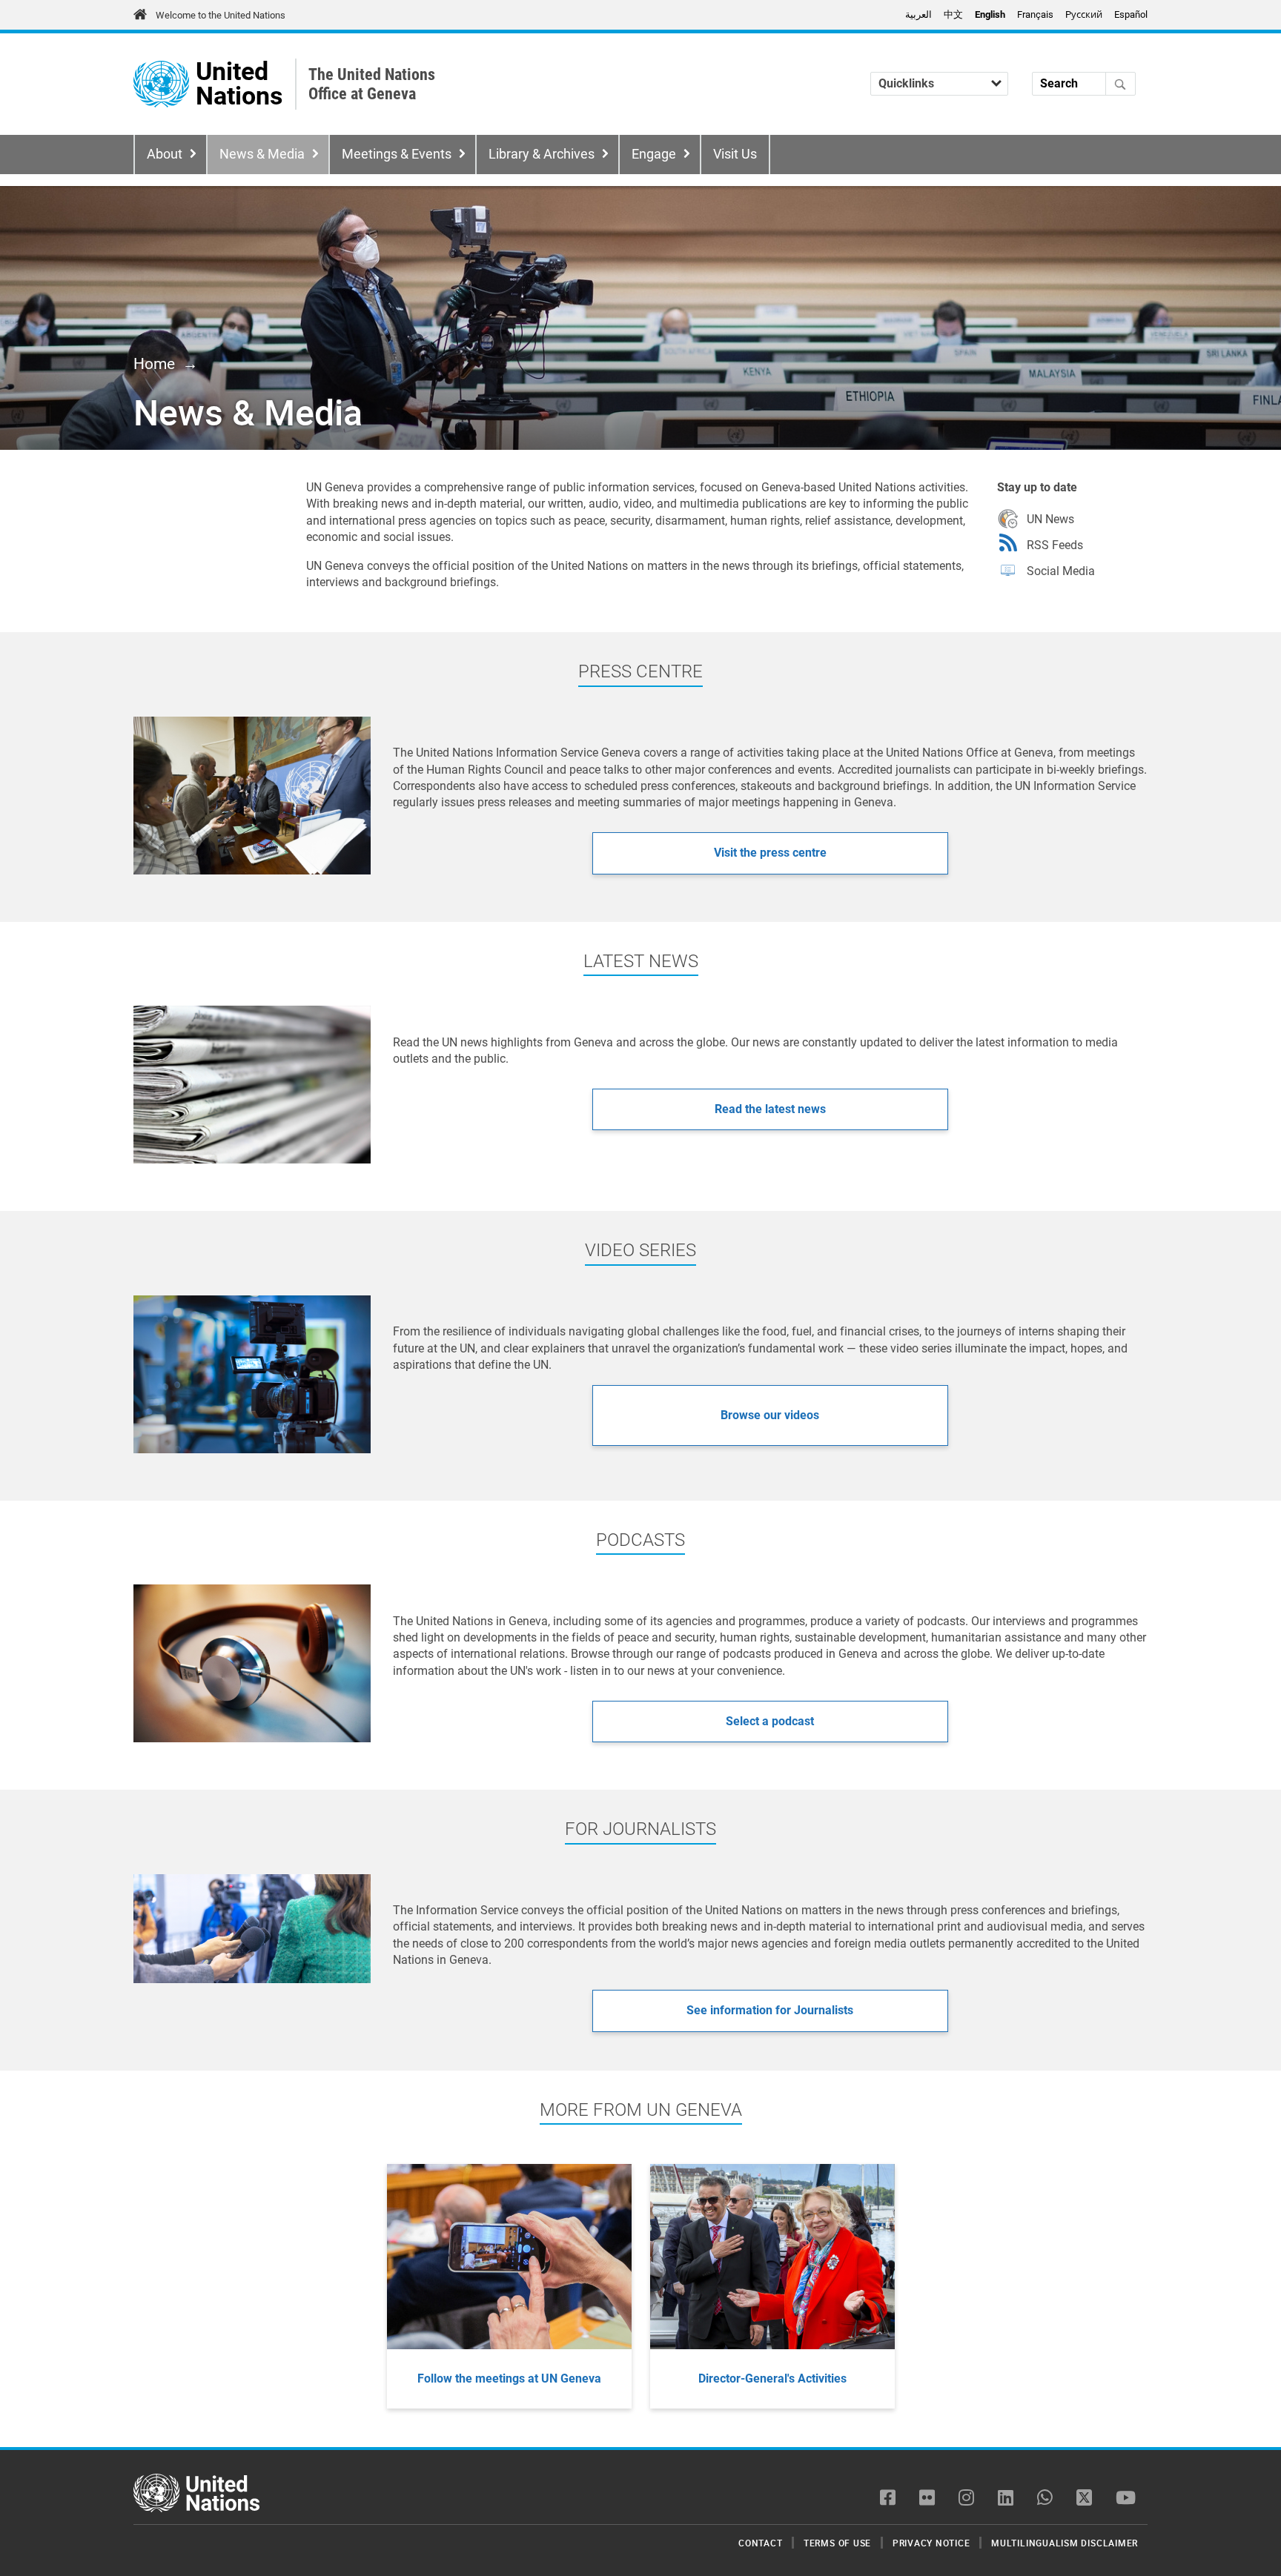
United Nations (239, 84)
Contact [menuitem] (760, 2543)
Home (154, 364)
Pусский (1084, 14)
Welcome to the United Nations (221, 15)
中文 (953, 14)
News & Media (262, 154)
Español (1131, 14)
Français (1035, 14)
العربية (918, 14)
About (165, 154)
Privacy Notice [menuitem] (931, 2543)
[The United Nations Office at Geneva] (161, 84)
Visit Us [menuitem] (735, 154)
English (990, 14)
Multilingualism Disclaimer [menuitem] (1065, 2543)
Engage (654, 154)
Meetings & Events (397, 154)
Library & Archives (542, 154)
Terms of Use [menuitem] (837, 2543)
